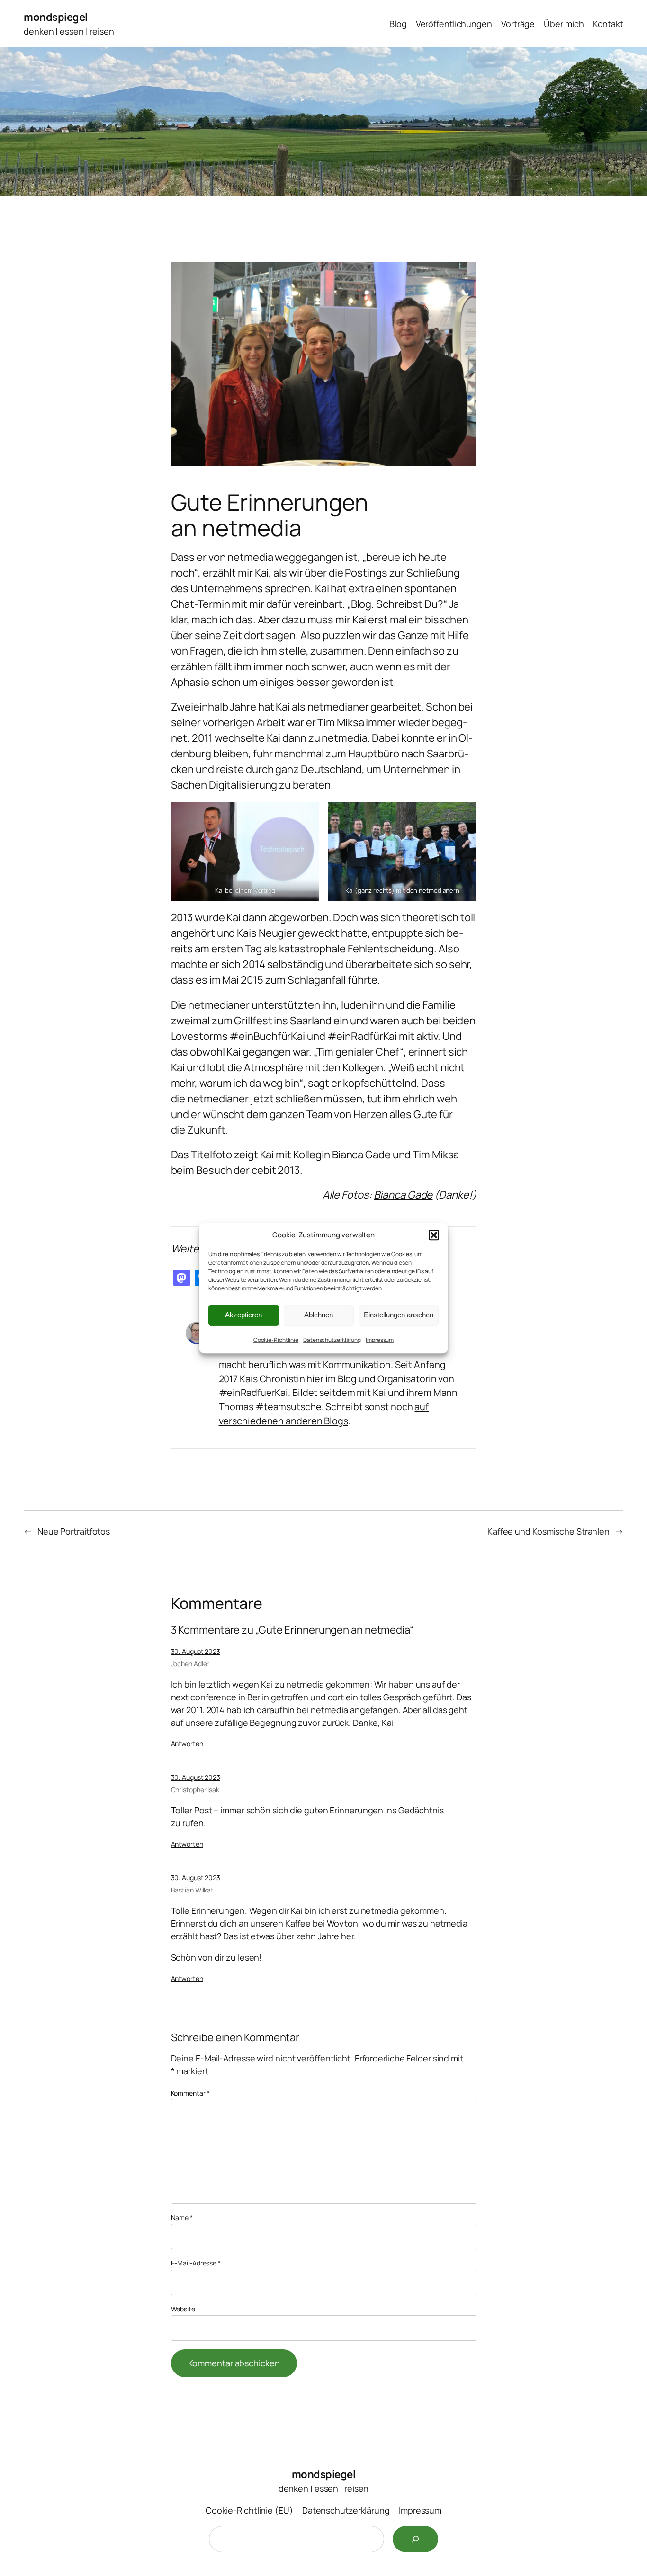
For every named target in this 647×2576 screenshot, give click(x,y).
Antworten (187, 1744)
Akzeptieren (243, 1315)
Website (183, 2309)
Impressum (380, 1340)
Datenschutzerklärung (332, 1340)
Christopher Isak (195, 1790)
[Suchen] (415, 2539)
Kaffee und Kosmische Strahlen (548, 1531)
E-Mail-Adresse (196, 2263)
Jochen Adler (190, 1664)
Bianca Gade (403, 1195)
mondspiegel (56, 17)
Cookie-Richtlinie (276, 1340)
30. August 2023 (196, 1651)
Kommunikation (357, 1364)
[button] (434, 1235)
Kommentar (190, 2093)
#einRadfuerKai (254, 1392)
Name (182, 2217)
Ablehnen (319, 1315)
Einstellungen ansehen (399, 1315)
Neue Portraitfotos (74, 1531)
